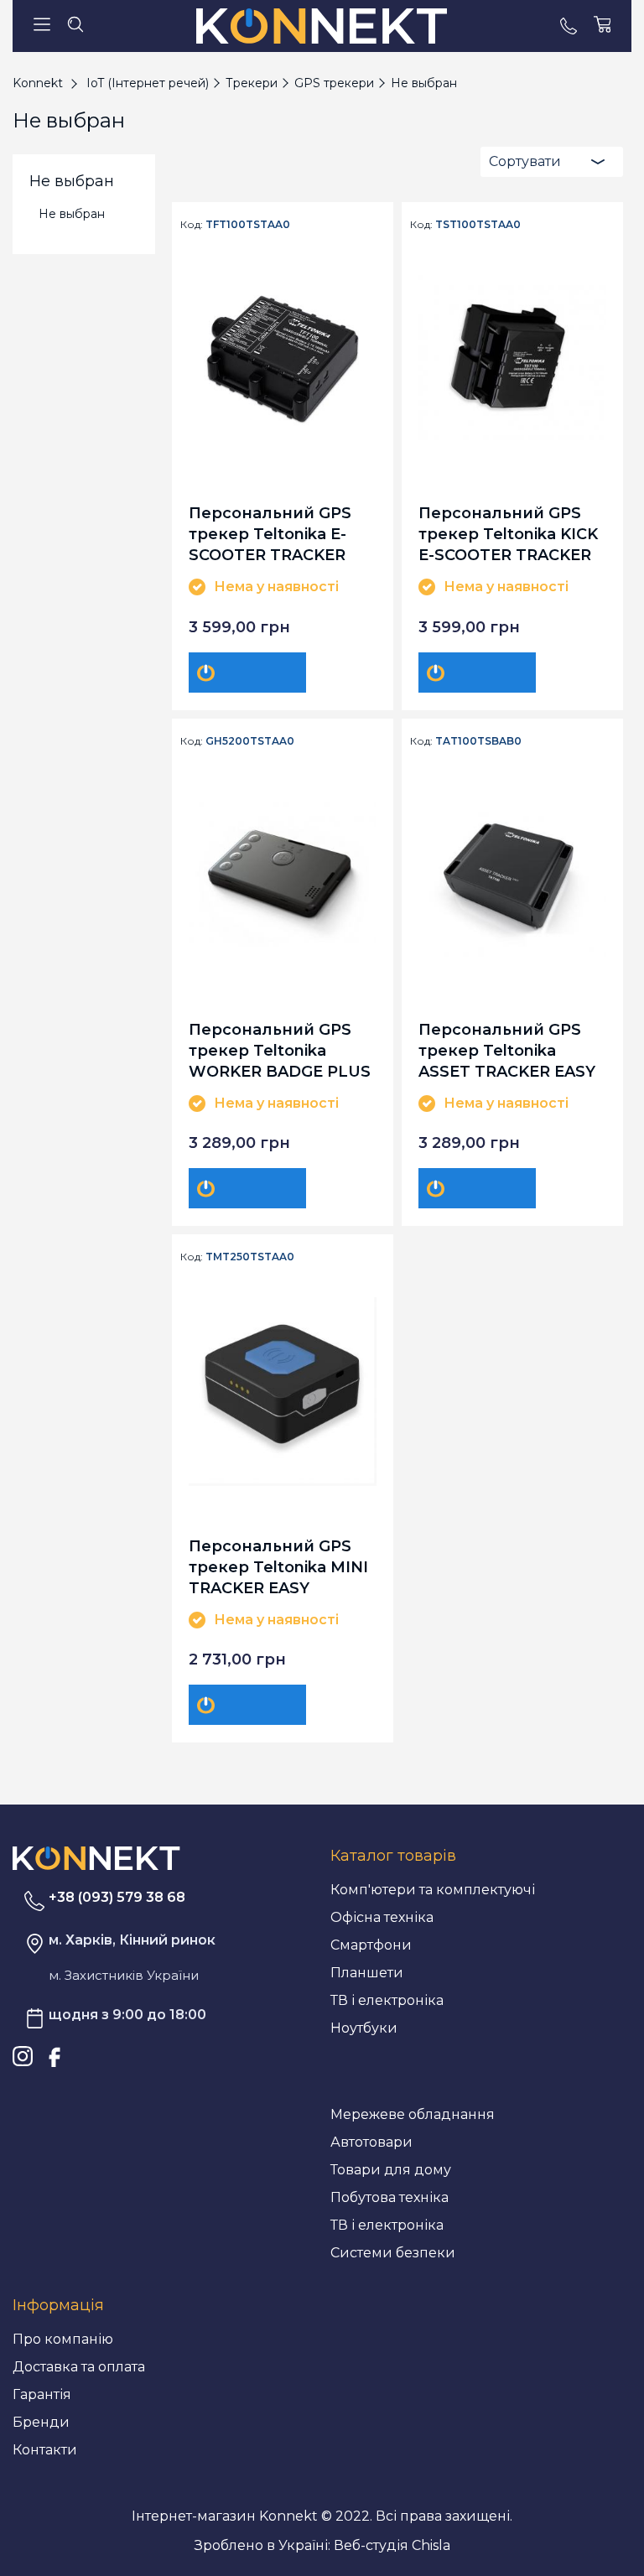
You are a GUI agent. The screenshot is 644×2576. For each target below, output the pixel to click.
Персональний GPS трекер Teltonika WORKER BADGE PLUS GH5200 (280, 1050)
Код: (192, 225)
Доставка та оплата (79, 2367)
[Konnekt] (322, 26)
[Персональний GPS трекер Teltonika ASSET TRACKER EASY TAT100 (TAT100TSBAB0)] (512, 875)
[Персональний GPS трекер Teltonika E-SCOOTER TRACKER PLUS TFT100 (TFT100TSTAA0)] (283, 359)
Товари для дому (391, 2170)
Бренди (41, 2422)
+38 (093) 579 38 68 (117, 1897)
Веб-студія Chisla (392, 2545)
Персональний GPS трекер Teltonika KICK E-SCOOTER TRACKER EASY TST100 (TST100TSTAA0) (508, 534)
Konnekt (38, 83)
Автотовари (371, 2142)
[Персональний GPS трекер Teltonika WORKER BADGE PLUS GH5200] (283, 875)
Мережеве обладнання (413, 2114)
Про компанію (63, 2339)
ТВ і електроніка (387, 2000)
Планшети (367, 1973)
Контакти (45, 2450)
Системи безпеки (393, 2253)
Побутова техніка (390, 2197)
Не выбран (72, 214)
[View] (247, 673)
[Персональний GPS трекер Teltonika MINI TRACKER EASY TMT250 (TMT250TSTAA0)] (283, 1391)
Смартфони (371, 1945)
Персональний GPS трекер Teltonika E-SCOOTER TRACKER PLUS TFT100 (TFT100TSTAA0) (270, 534)
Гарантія (42, 2394)
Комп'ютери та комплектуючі (433, 1890)
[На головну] (96, 1858)
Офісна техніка (382, 1917)
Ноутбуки (364, 2028)
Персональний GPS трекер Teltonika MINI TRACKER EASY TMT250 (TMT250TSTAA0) (278, 1567)
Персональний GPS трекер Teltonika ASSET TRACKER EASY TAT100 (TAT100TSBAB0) (507, 1050)
